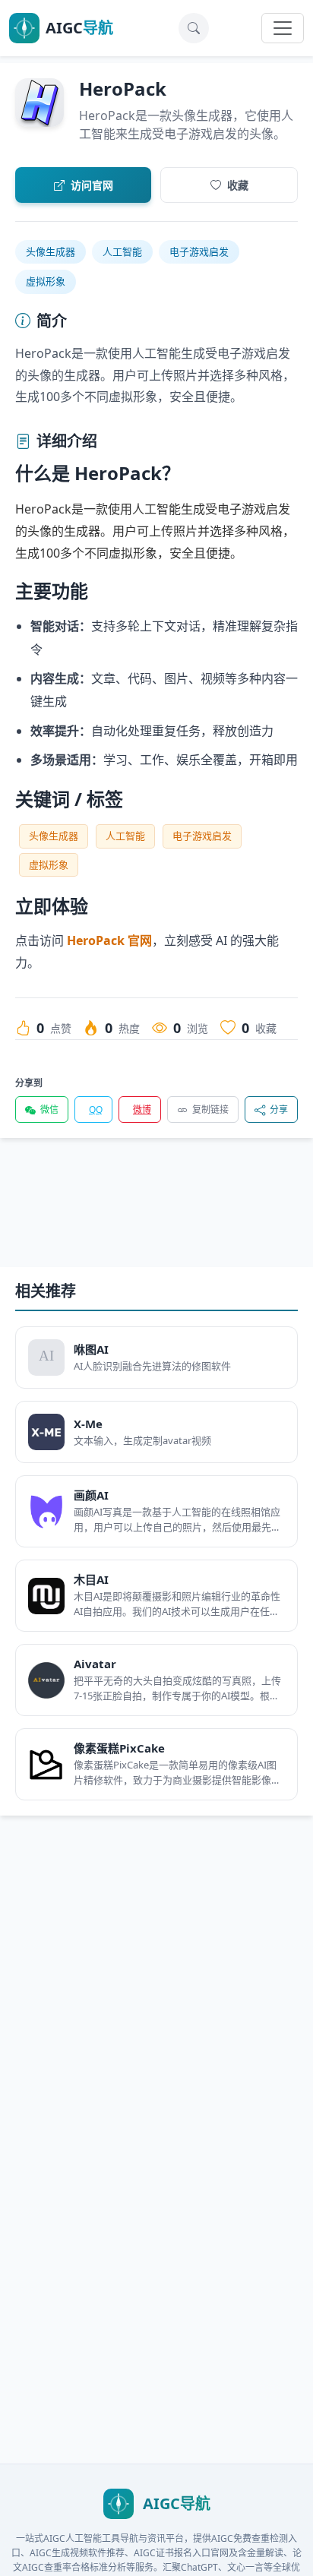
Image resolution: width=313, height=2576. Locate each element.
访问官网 (92, 185)
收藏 (238, 185)
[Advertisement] (156, 1215)
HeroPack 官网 (109, 940)
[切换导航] (283, 28)
